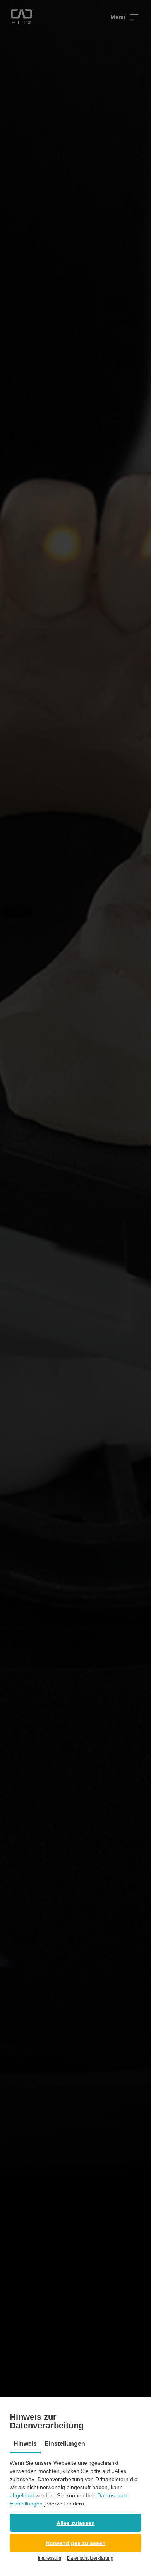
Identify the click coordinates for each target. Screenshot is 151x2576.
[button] (75, 2523)
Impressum (50, 2558)
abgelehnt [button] (22, 2495)
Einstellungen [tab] (65, 2444)
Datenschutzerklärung (90, 2558)
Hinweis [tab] (25, 2444)
